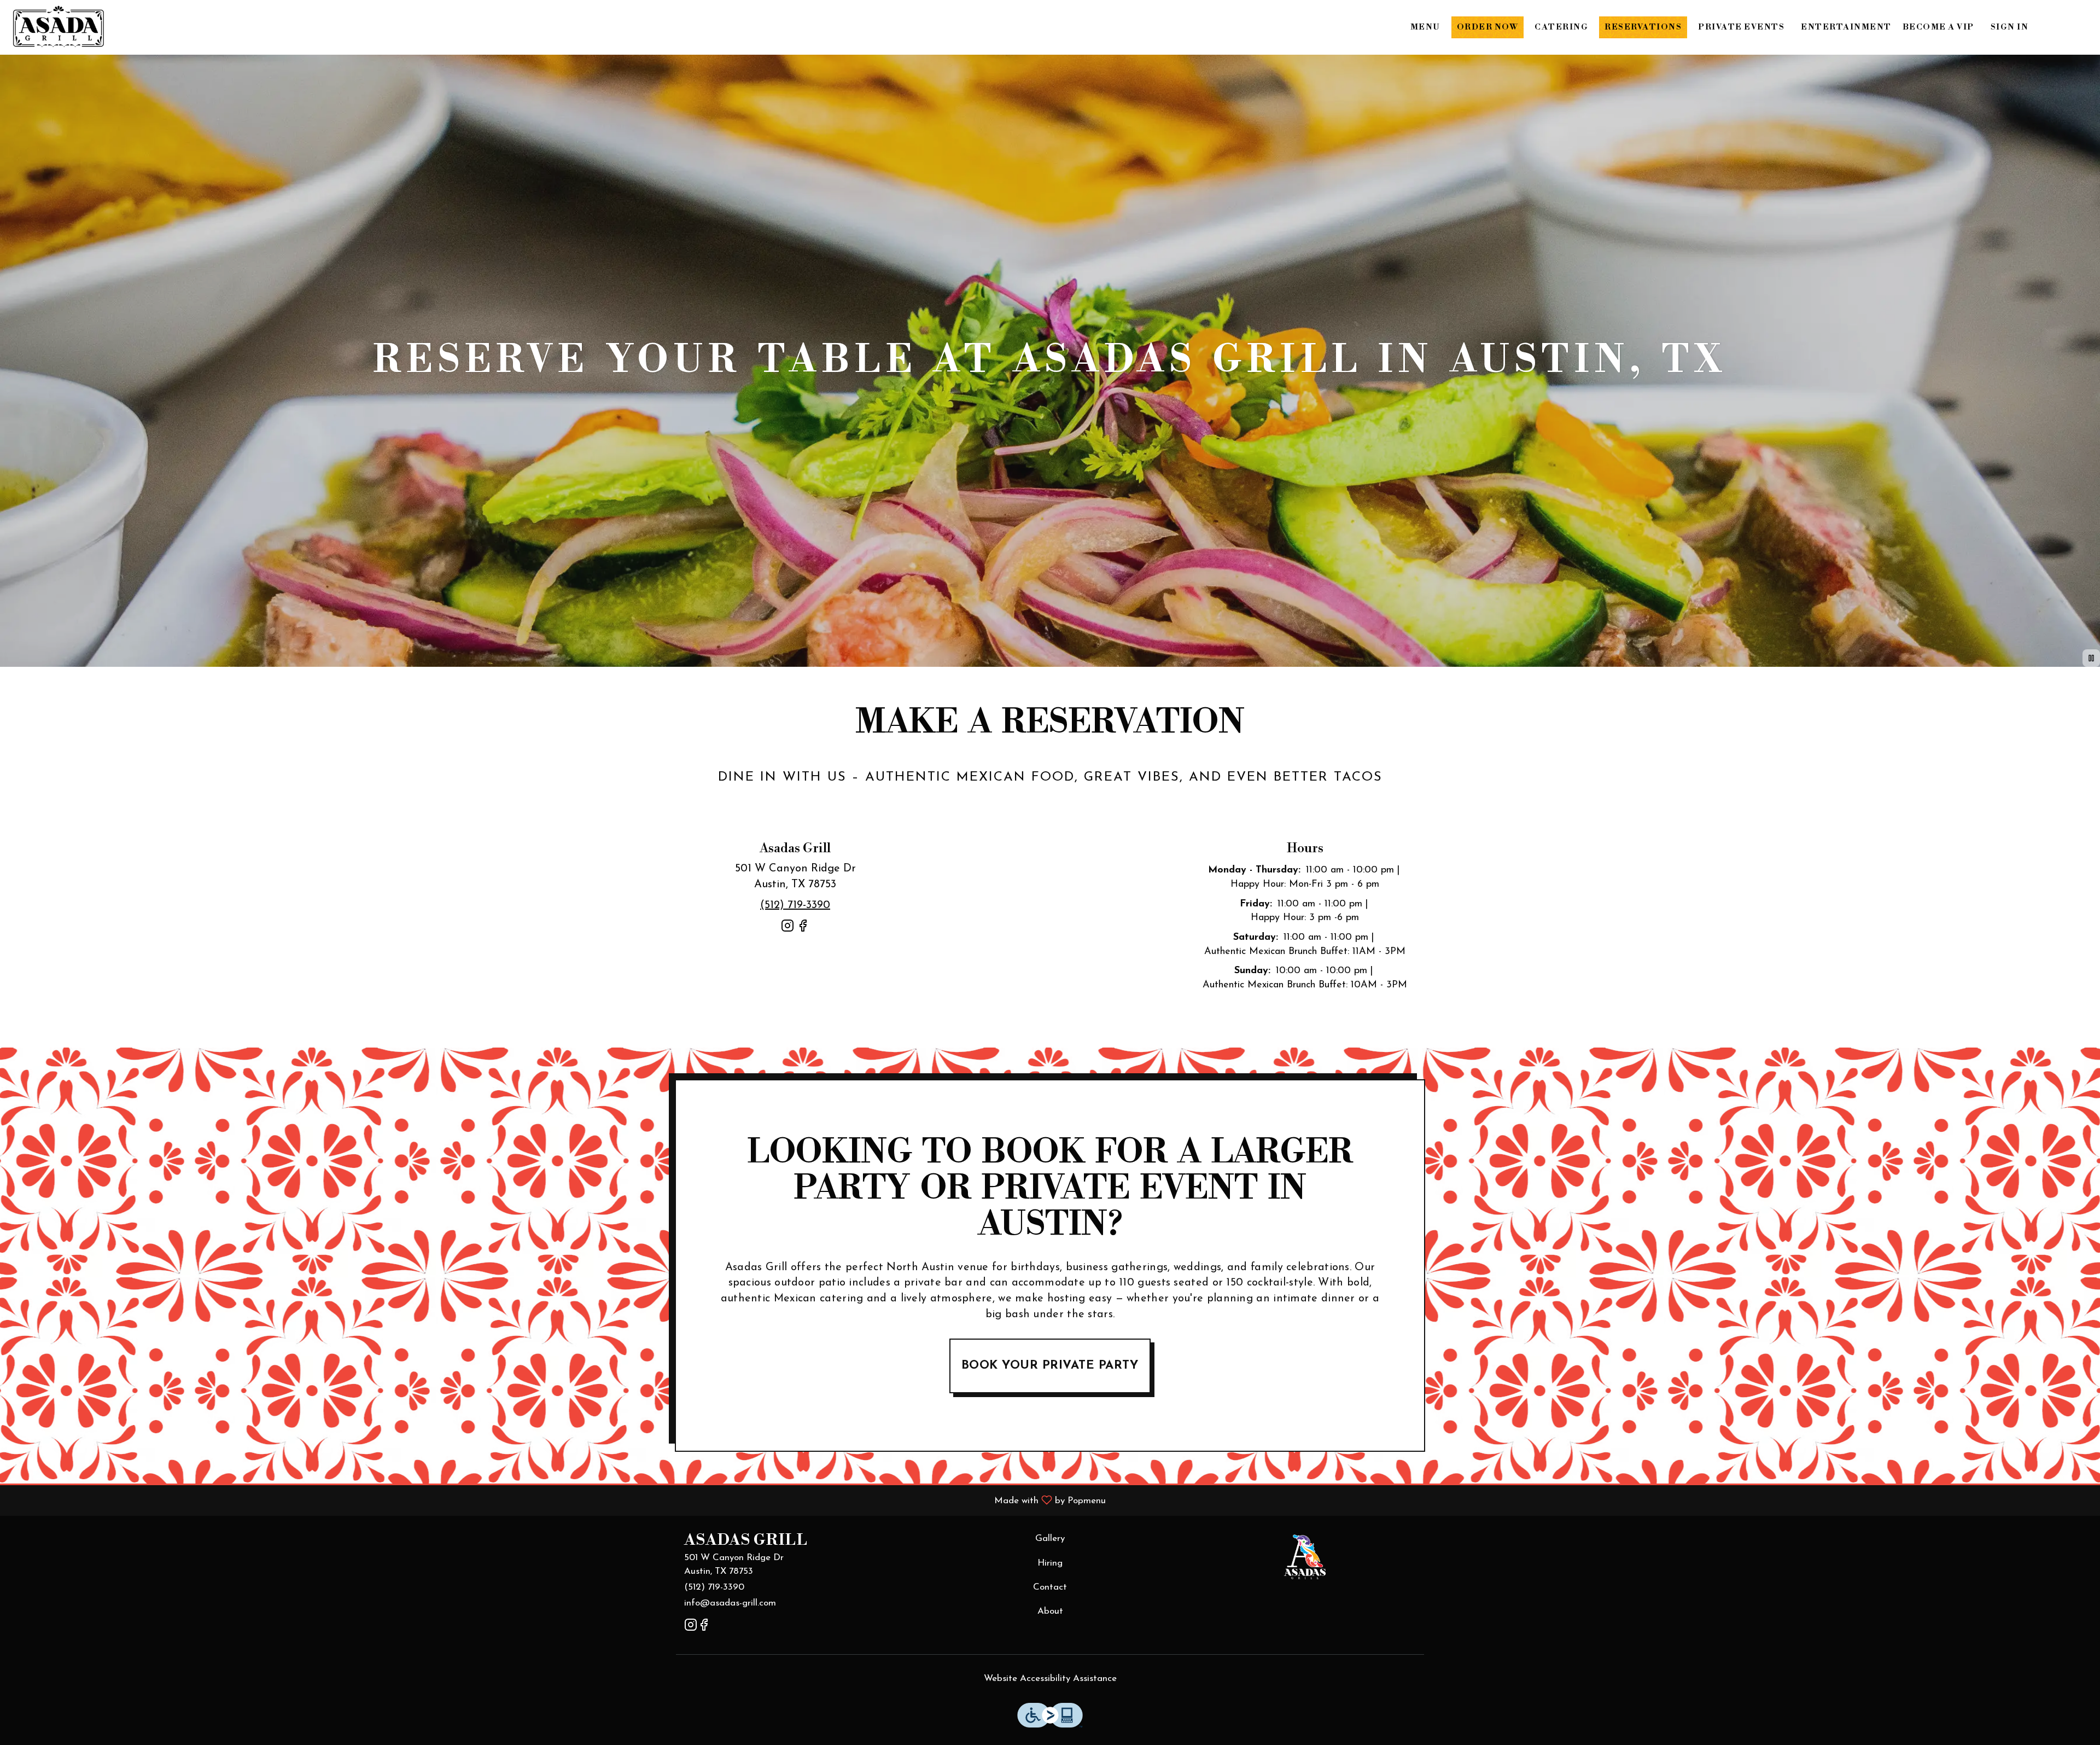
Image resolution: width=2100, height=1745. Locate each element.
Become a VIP (1938, 27)
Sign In (2010, 27)
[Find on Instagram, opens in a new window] (787, 930)
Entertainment (1846, 27)
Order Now (1488, 27)
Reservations (1643, 27)
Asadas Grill (1305, 1557)
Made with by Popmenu (557, 1500)
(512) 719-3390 (714, 1587)
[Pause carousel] (2091, 658)
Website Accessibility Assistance (1050, 1679)
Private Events (1741, 27)
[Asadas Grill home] (58, 27)
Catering (1561, 27)
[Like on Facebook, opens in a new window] (803, 930)
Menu (1425, 27)
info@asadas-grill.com (730, 1603)
